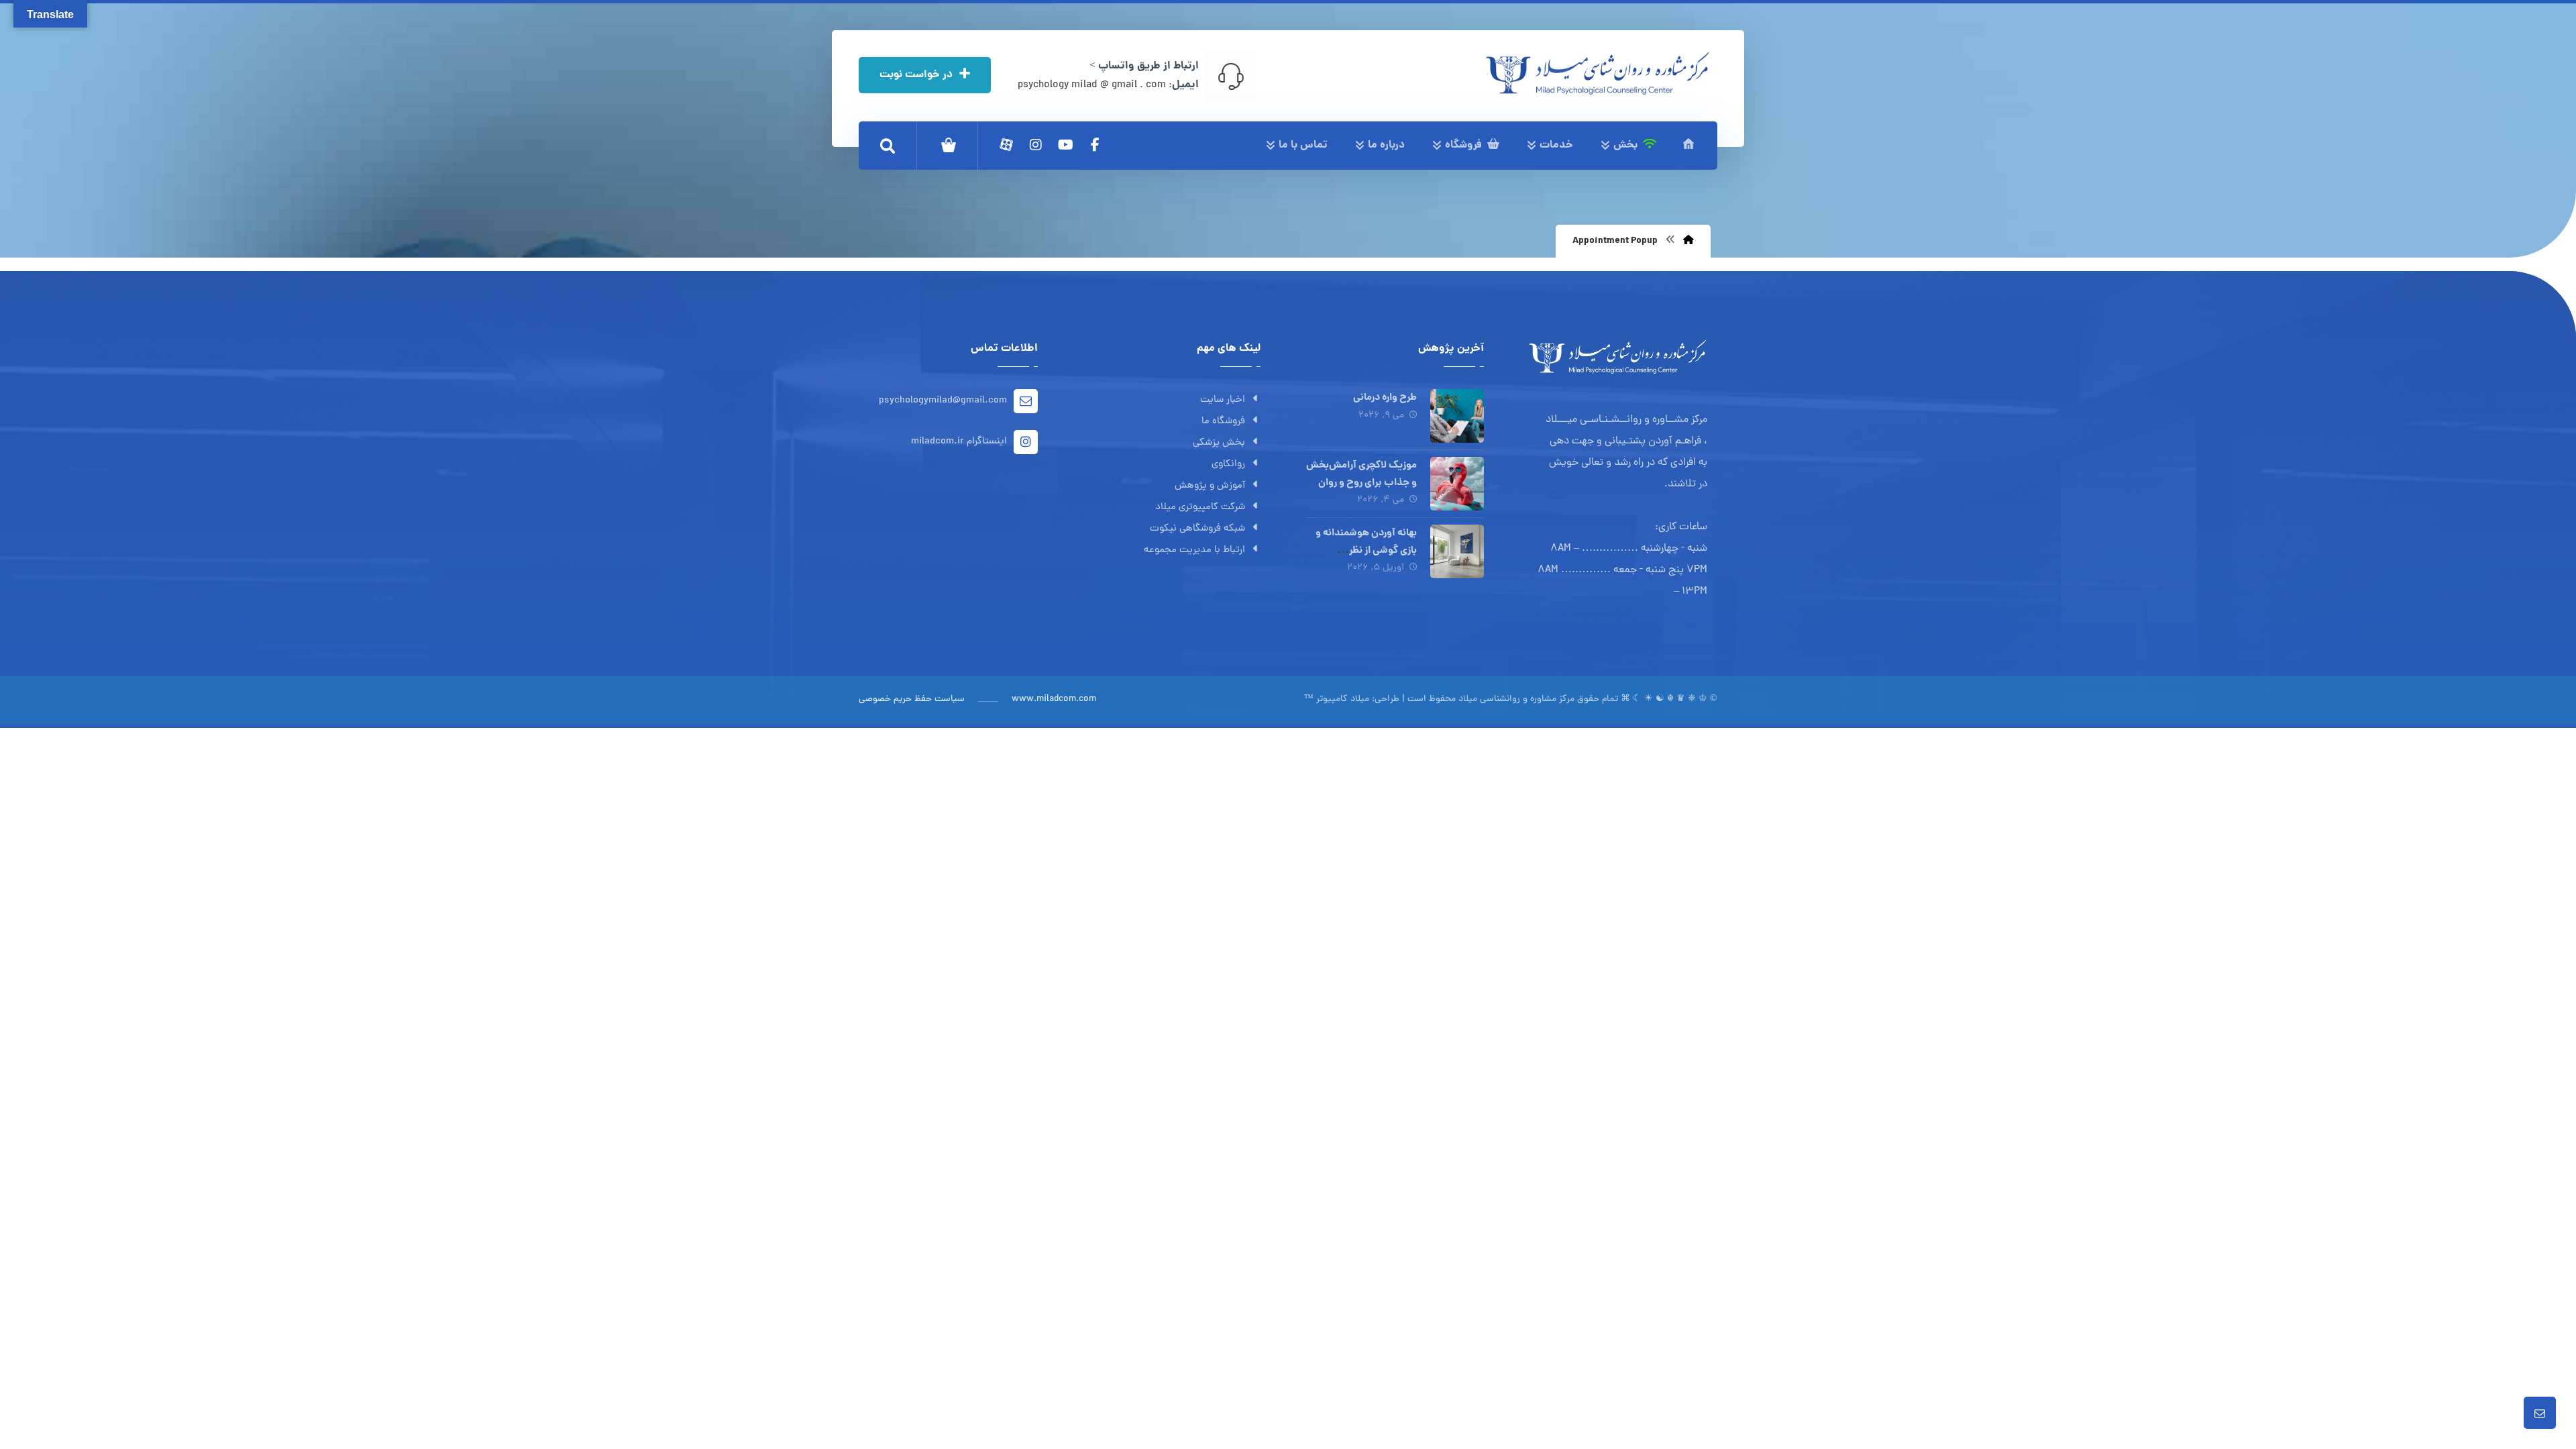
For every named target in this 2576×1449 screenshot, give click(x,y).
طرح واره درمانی (1385, 398)
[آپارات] (1006, 145)
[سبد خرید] (949, 146)
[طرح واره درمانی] (1457, 416)
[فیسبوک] (1095, 145)
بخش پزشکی (1219, 443)
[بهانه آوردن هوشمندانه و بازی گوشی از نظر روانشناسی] (1457, 551)
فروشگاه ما (1223, 422)
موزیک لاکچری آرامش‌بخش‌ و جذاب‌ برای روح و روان (1361, 474)
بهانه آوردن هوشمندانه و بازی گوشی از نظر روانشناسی (1366, 550)
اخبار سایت (1223, 400)
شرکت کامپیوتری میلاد (1200, 507)
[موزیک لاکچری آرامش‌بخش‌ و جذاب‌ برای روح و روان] (1457, 484)
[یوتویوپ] (1065, 145)
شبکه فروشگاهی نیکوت (1197, 529)
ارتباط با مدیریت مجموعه (1194, 550)
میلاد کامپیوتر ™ (1337, 699)
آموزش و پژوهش (1210, 486)
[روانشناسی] (1598, 73)
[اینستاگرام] (1036, 145)
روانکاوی (1228, 465)
